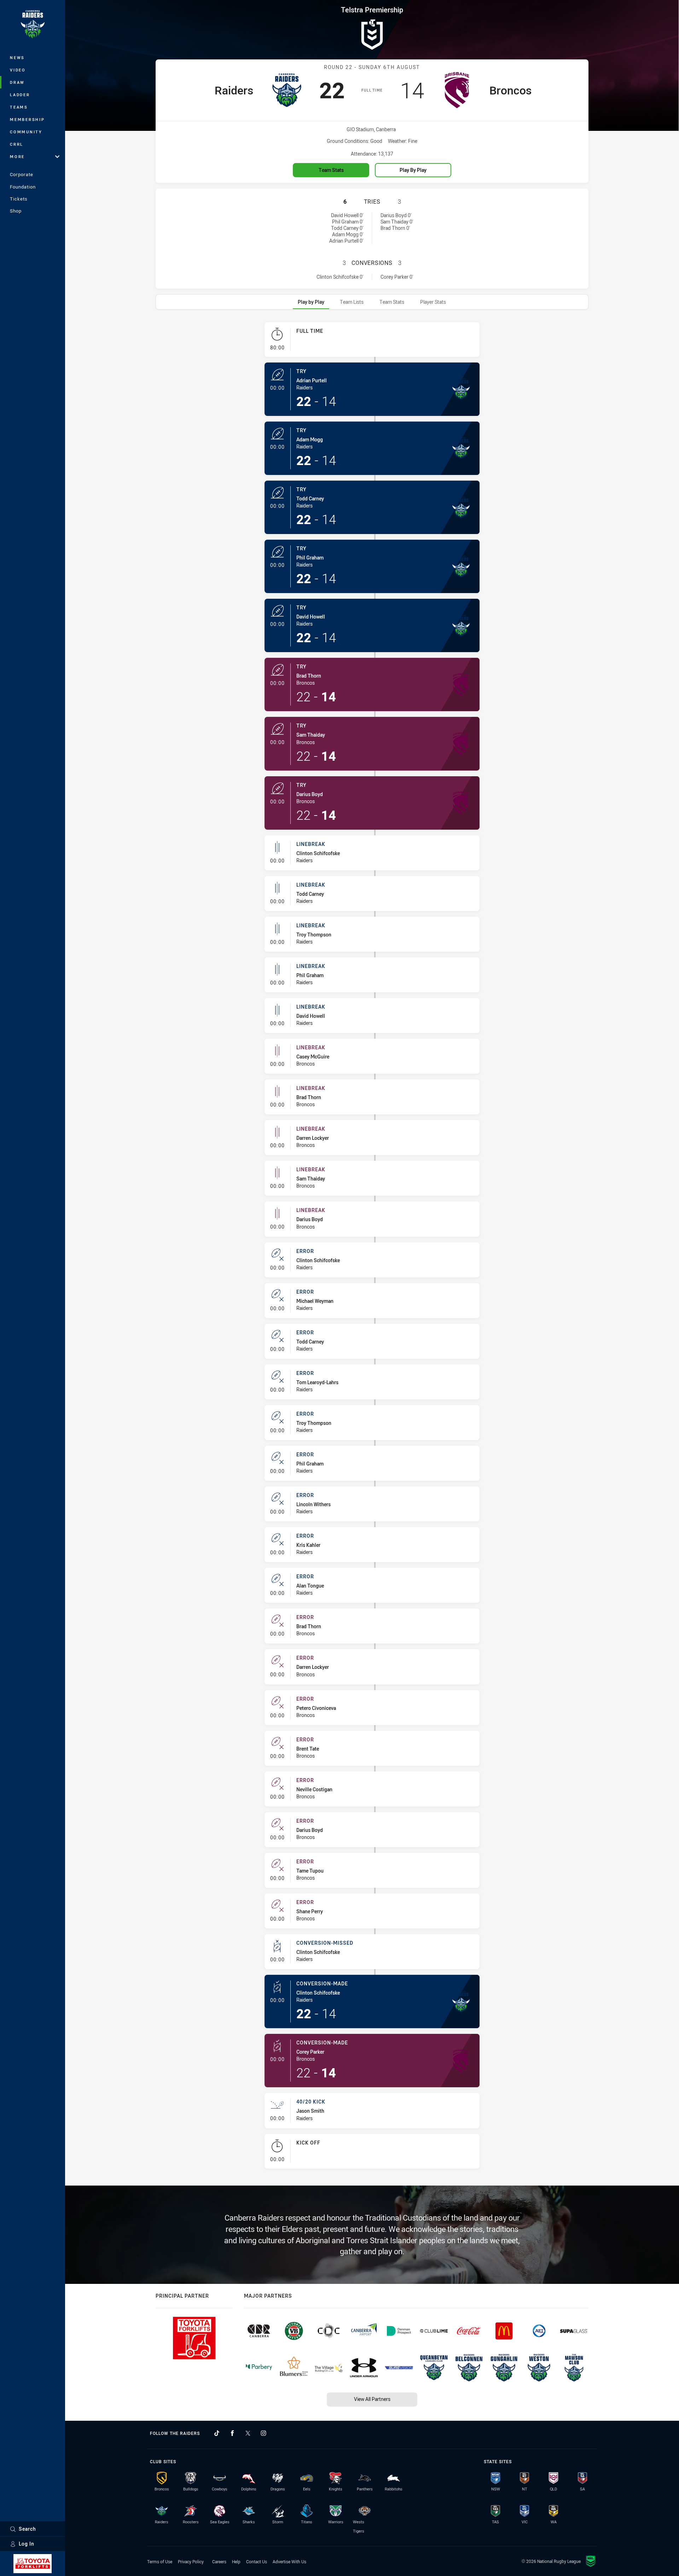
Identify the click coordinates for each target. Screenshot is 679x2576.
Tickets (19, 199)
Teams (19, 107)
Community (26, 132)
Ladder (20, 95)
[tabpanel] (372, 1248)
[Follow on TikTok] (217, 2433)
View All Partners (372, 2399)
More (17, 156)
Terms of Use (160, 2562)
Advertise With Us (289, 2562)
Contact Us (257, 2562)
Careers (219, 2562)
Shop (16, 211)
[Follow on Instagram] (263, 2433)
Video (18, 70)
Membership (27, 119)
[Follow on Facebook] (232, 2433)
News (17, 57)
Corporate (22, 174)
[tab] (311, 302)
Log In (27, 2544)
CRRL (17, 144)
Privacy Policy (191, 2562)
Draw (17, 82)
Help (236, 2562)
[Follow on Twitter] (248, 2433)
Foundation (23, 187)
